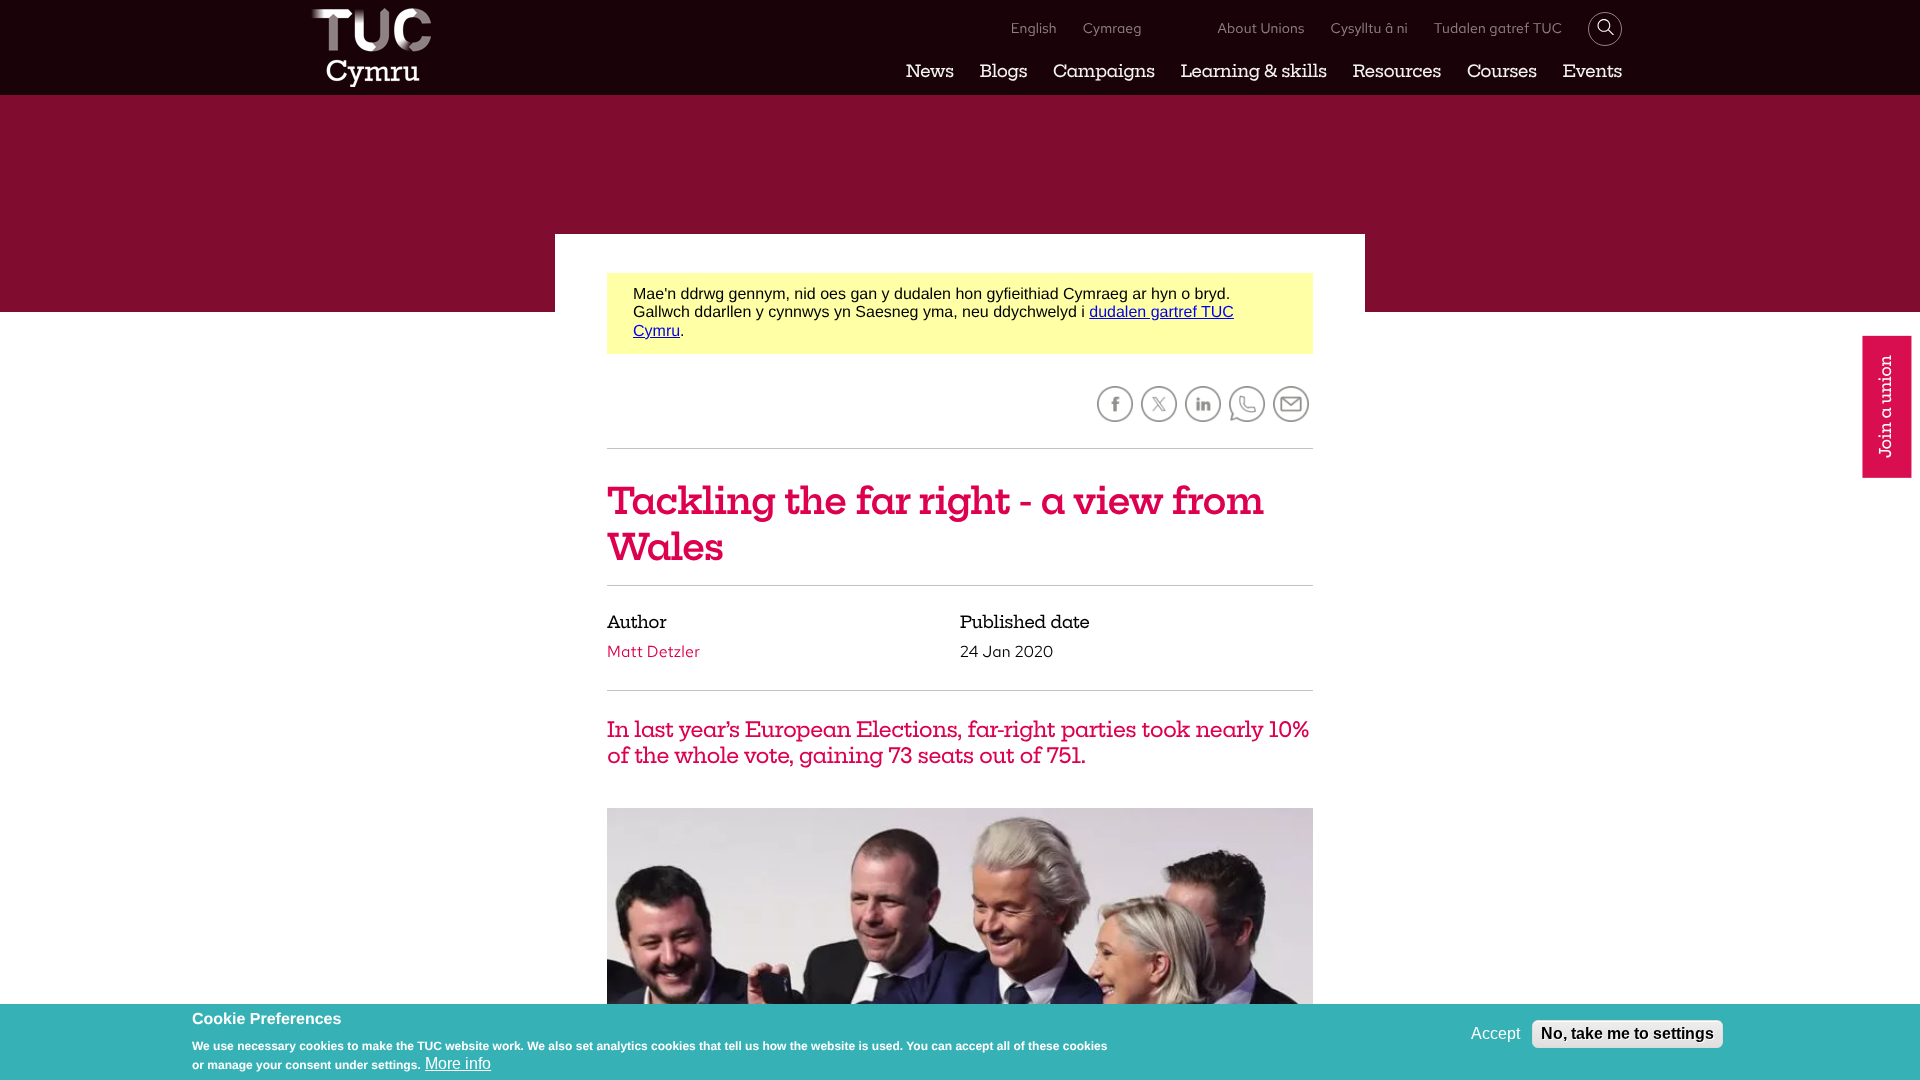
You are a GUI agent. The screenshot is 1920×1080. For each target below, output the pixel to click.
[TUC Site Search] (1605, 29)
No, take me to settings (1627, 1033)
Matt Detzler (653, 651)
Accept (1495, 1033)
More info (458, 1063)
